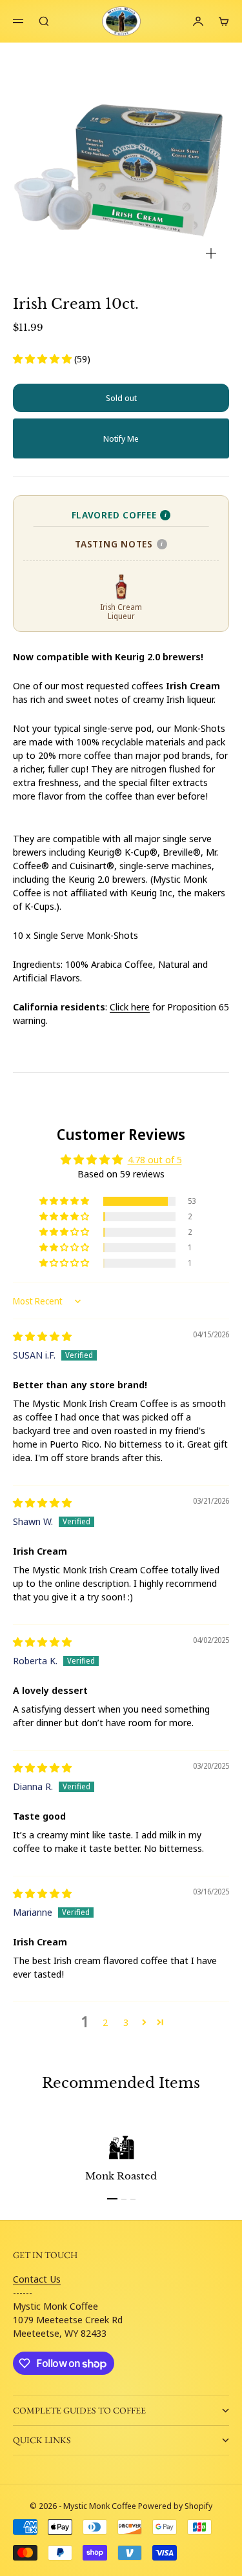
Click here (130, 1007)
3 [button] (126, 2022)
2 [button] (105, 2022)
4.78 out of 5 (155, 1159)
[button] (44, 359)
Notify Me (121, 438)
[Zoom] (211, 253)
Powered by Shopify (175, 2506)
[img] (42, 1336)
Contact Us (37, 2279)
